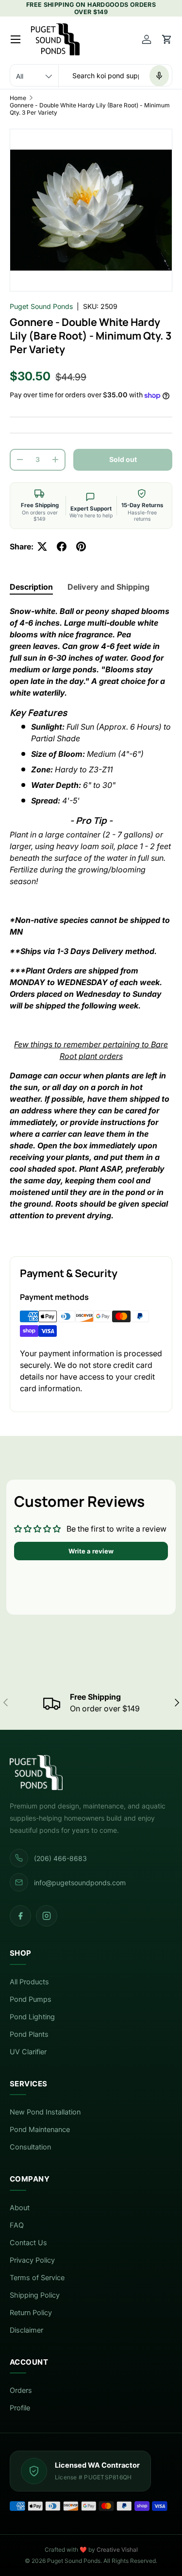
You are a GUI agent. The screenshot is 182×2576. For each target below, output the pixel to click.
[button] (167, 39)
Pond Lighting (32, 2017)
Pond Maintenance (40, 2130)
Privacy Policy (32, 2260)
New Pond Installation (45, 2112)
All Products (29, 1982)
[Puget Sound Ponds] (91, 1773)
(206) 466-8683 (60, 1858)
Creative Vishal (117, 2550)
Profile (20, 2408)
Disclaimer (26, 2330)
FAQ (17, 2225)
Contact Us (28, 2243)
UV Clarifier (28, 2052)
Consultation (30, 2147)
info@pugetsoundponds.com (80, 1883)
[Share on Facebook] (62, 546)
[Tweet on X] (42, 546)
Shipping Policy (35, 2295)
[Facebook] (20, 1916)
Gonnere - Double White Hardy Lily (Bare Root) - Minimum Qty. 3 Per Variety (90, 109)
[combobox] (91, 76)
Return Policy (31, 2313)
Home (18, 98)
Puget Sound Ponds (41, 306)
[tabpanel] (91, 923)
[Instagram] (47, 1916)
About (20, 2208)
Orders (21, 2390)
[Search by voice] (159, 76)
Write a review (91, 1551)
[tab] (31, 587)
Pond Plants (29, 2034)
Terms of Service (37, 2278)
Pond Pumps (31, 1999)
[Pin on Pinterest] (81, 546)
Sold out (123, 459)
